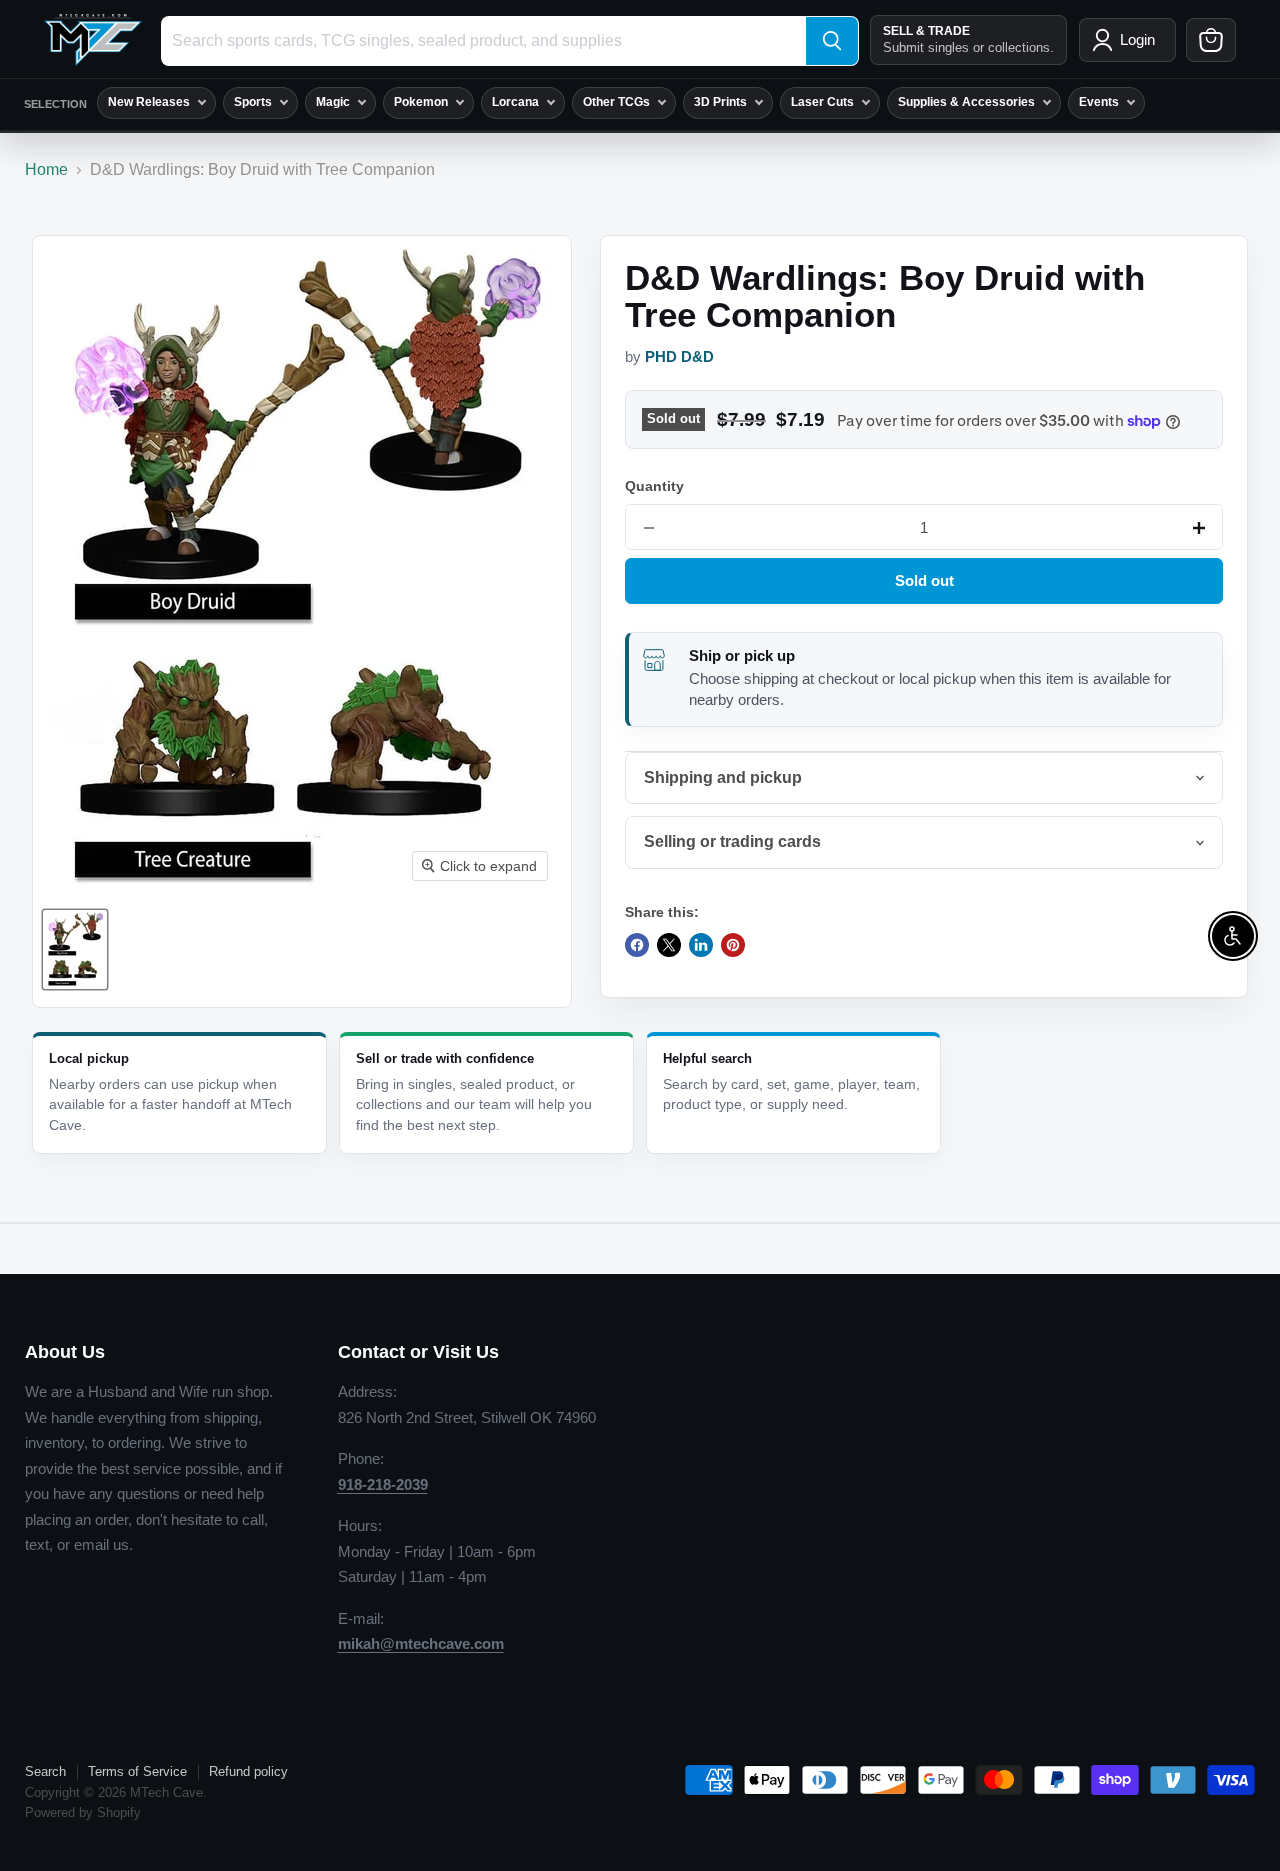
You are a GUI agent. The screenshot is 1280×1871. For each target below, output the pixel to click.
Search (45, 1771)
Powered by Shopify (83, 1812)
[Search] (832, 41)
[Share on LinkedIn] (701, 945)
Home (46, 169)
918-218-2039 (383, 1484)
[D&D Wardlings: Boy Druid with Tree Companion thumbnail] (75, 949)
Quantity (654, 486)
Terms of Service (137, 1771)
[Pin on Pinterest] (733, 945)
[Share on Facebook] (637, 945)
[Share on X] (669, 945)
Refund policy (248, 1771)
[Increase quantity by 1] (1199, 528)
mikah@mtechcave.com (421, 1643)
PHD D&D (679, 357)
